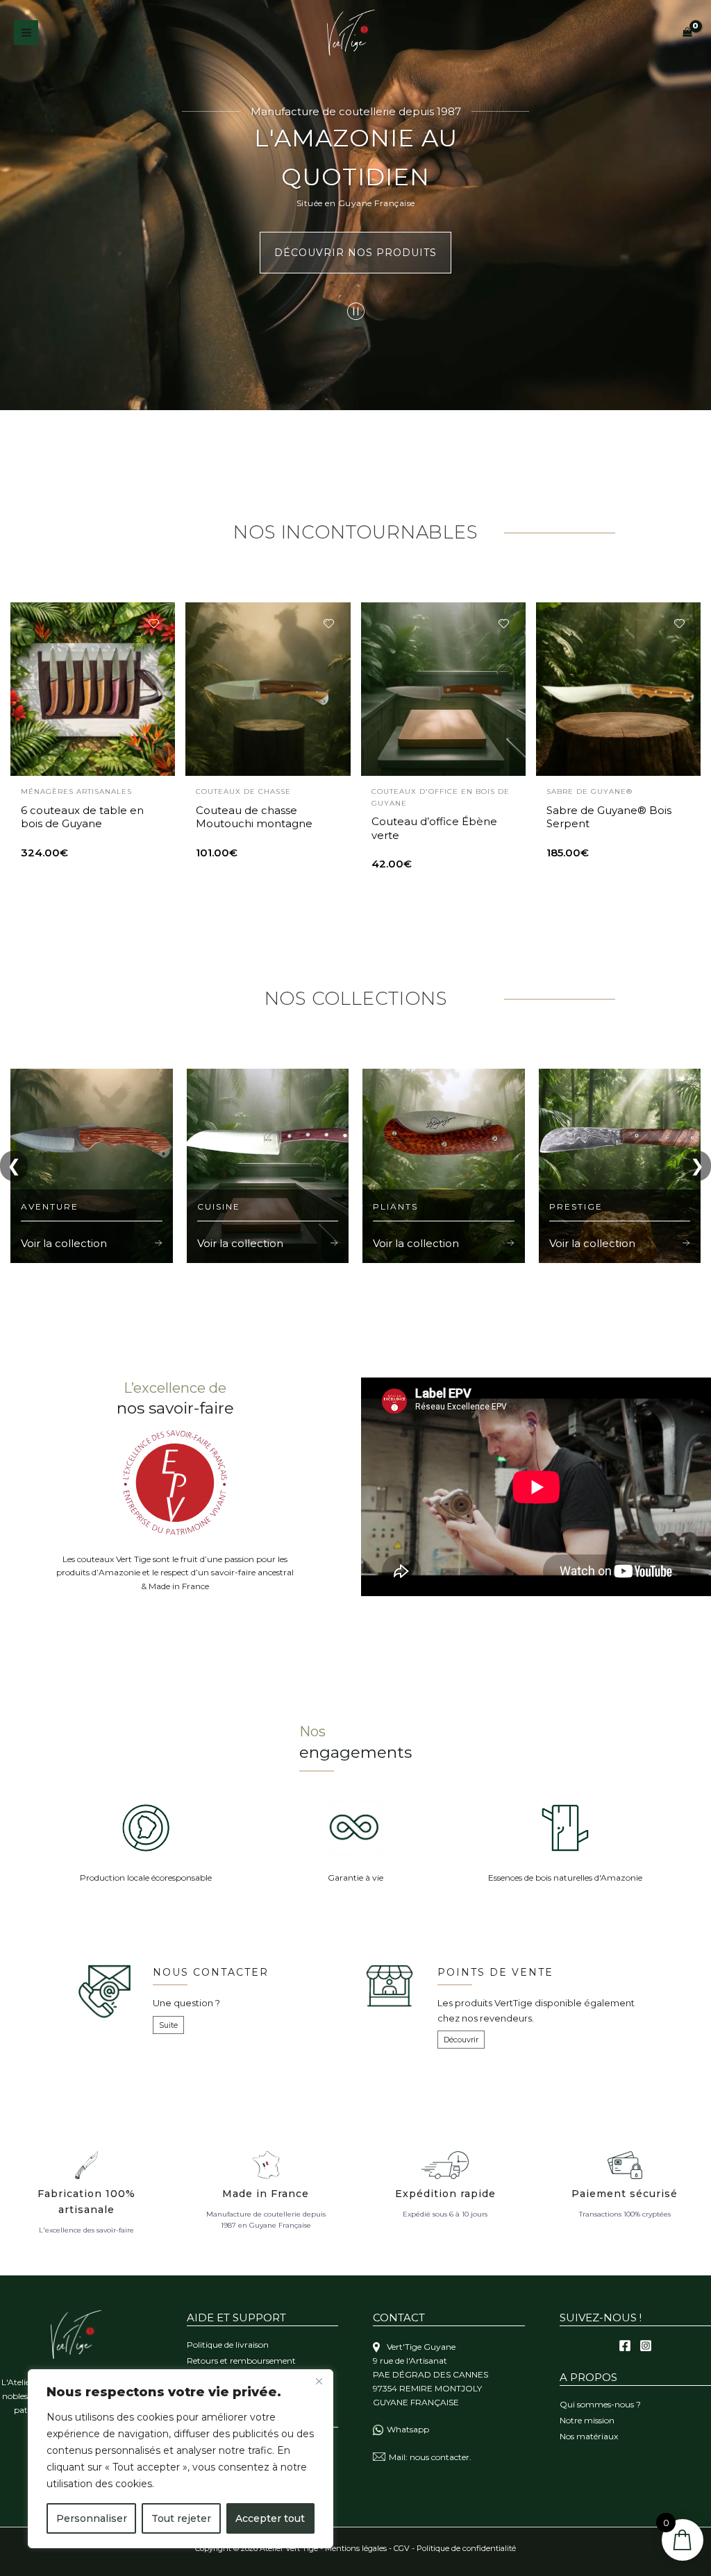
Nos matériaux (589, 2436)
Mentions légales (356, 2548)
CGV (402, 2548)
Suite (168, 2025)
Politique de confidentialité (466, 2548)
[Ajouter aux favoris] (153, 624)
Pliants (395, 1206)
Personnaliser (92, 2518)
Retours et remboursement (241, 2361)
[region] (181, 2459)
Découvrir (461, 2040)
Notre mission (587, 2420)
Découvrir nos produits (355, 253)
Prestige (576, 1206)
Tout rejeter (181, 2518)
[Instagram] (646, 2346)
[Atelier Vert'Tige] (351, 33)
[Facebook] (625, 2346)
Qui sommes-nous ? (600, 2404)
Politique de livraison (228, 2345)
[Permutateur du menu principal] (26, 32)
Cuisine (219, 1206)
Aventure (50, 1206)
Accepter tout (270, 2518)
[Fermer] (319, 2381)
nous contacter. (441, 2457)
